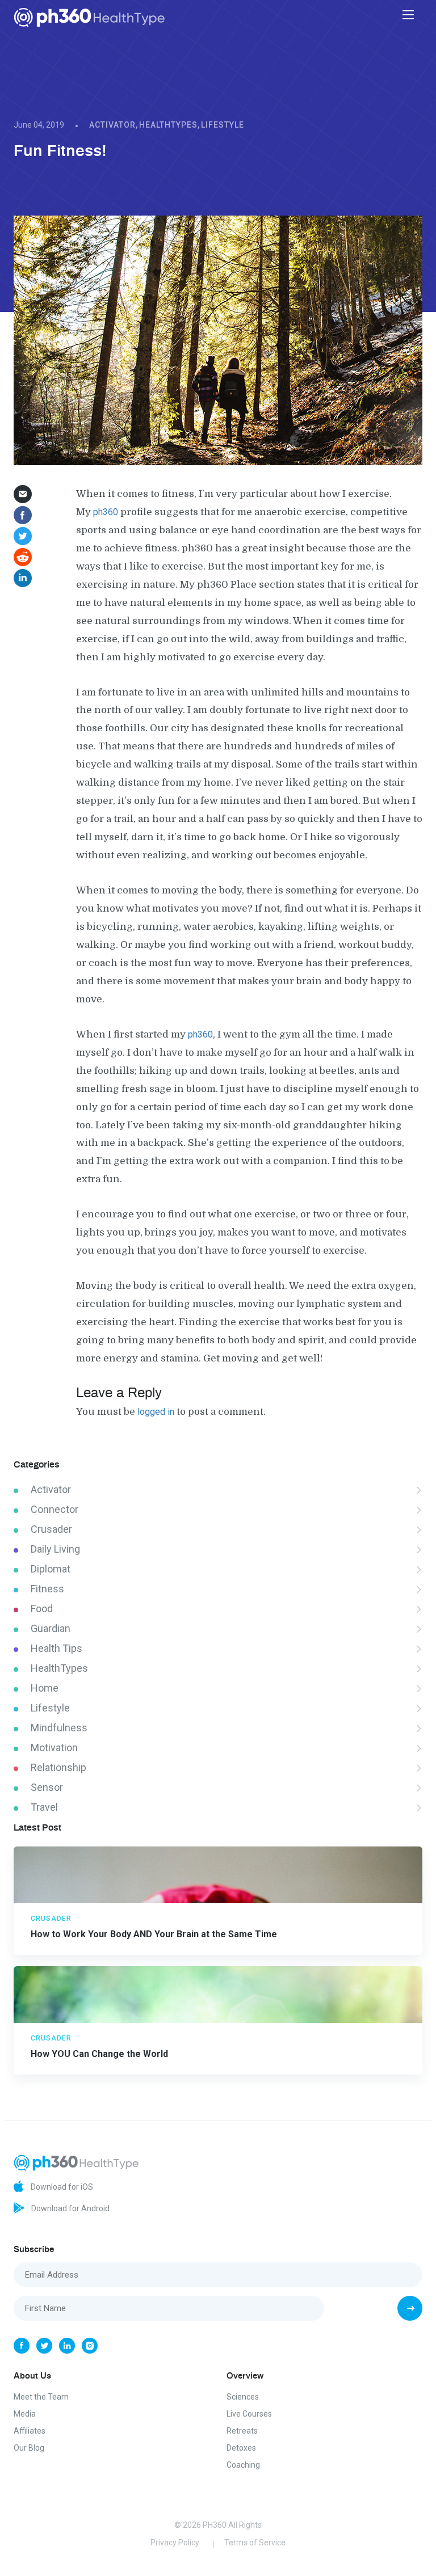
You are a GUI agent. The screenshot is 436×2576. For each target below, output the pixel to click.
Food (42, 1609)
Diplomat (51, 1569)
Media (25, 2414)
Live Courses (249, 2414)
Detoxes (241, 2448)
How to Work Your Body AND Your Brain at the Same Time (154, 1934)
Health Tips (56, 1648)
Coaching (243, 2465)
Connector (54, 1509)
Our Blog (29, 2448)
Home (45, 1688)
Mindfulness (59, 1728)
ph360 (106, 512)
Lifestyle (223, 125)
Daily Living (55, 1549)
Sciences (243, 2397)
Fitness (47, 1589)
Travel (44, 1807)
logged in (156, 1412)
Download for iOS (61, 2186)
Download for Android (70, 2208)
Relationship (58, 1767)
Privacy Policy (175, 2543)
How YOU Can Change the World (99, 2054)
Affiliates (30, 2431)
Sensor (47, 1787)
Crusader (51, 1529)
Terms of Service (255, 2543)
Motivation (54, 1747)
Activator (112, 125)
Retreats (242, 2431)
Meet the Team (41, 2397)
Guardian (51, 1628)
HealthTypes (168, 125)
